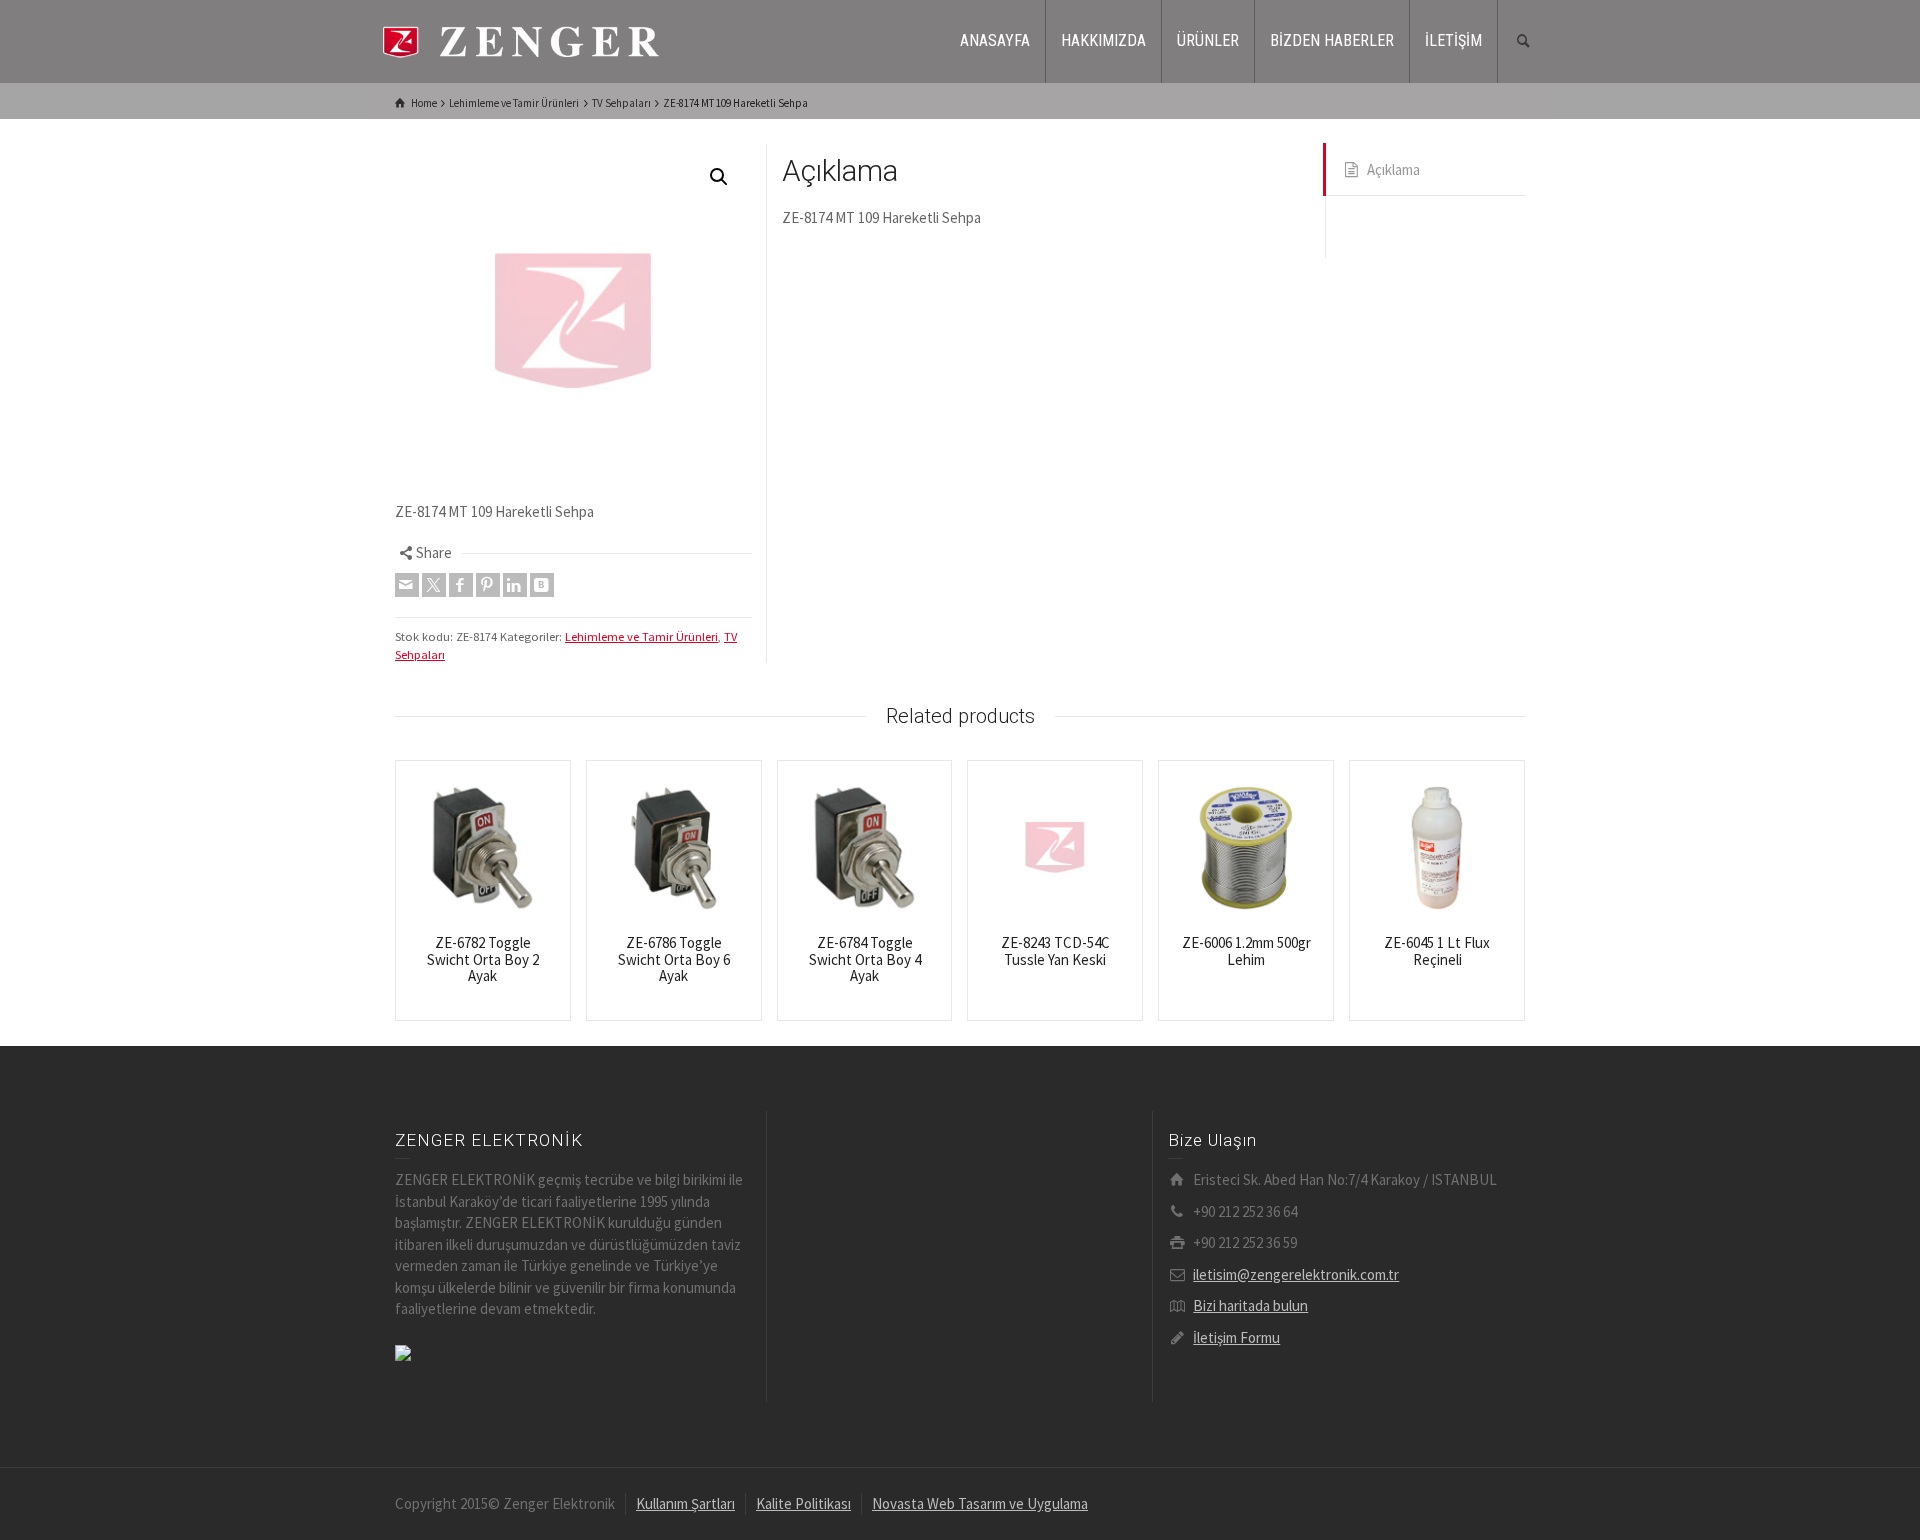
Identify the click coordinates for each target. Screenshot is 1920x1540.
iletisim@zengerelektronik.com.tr (1296, 1274)
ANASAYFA (995, 40)
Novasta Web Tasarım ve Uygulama (980, 1503)
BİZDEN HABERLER (1332, 40)
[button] (719, 177)
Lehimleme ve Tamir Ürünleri (641, 636)
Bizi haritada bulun (1250, 1305)
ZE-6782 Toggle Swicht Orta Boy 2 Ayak (483, 959)
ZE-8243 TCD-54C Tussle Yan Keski (1055, 951)
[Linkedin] (515, 585)
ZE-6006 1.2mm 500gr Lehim (1246, 951)
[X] (434, 585)
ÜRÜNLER (1208, 40)
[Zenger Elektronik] (520, 39)
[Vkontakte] (542, 585)
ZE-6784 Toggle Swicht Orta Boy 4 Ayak (865, 959)
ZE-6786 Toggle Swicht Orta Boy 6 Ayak (674, 959)
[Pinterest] (488, 585)
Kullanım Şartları (685, 1503)
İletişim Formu (1236, 1337)
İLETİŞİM (1453, 40)
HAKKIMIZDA (1103, 40)
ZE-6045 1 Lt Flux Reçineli (1437, 951)
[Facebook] (461, 585)
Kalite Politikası (803, 1503)
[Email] (407, 585)
